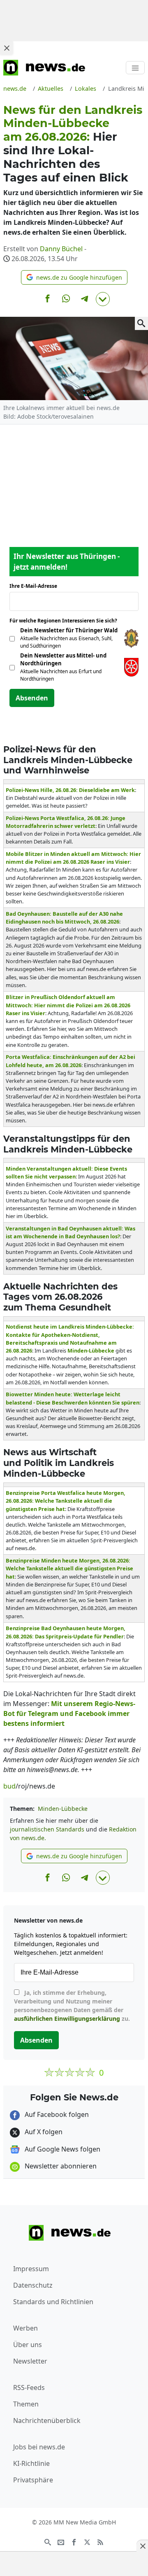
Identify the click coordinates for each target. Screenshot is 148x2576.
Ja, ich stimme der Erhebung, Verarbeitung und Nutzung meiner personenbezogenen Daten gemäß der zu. (72, 2006)
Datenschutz (33, 2285)
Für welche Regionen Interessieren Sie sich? (66, 621)
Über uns (28, 2345)
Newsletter (30, 2361)
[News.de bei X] (87, 2541)
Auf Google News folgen (62, 2149)
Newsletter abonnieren (60, 2166)
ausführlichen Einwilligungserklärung (67, 2019)
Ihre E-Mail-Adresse (36, 586)
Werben (25, 2328)
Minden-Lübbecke (63, 1809)
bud (9, 1786)
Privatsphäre (33, 2480)
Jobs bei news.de (39, 2447)
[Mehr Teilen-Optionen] (103, 299)
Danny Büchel (61, 249)
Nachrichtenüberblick (47, 2420)
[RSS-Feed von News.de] (100, 2541)
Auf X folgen (43, 2132)
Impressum (31, 2269)
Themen (26, 2404)
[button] (74, 277)
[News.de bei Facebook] (74, 2541)
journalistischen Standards (47, 1829)
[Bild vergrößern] (141, 323)
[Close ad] (7, 48)
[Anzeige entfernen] (142, 2546)
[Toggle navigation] (135, 68)
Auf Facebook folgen (56, 2114)
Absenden (32, 698)
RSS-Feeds (29, 2387)
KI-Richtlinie (31, 2463)
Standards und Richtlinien (53, 2302)
